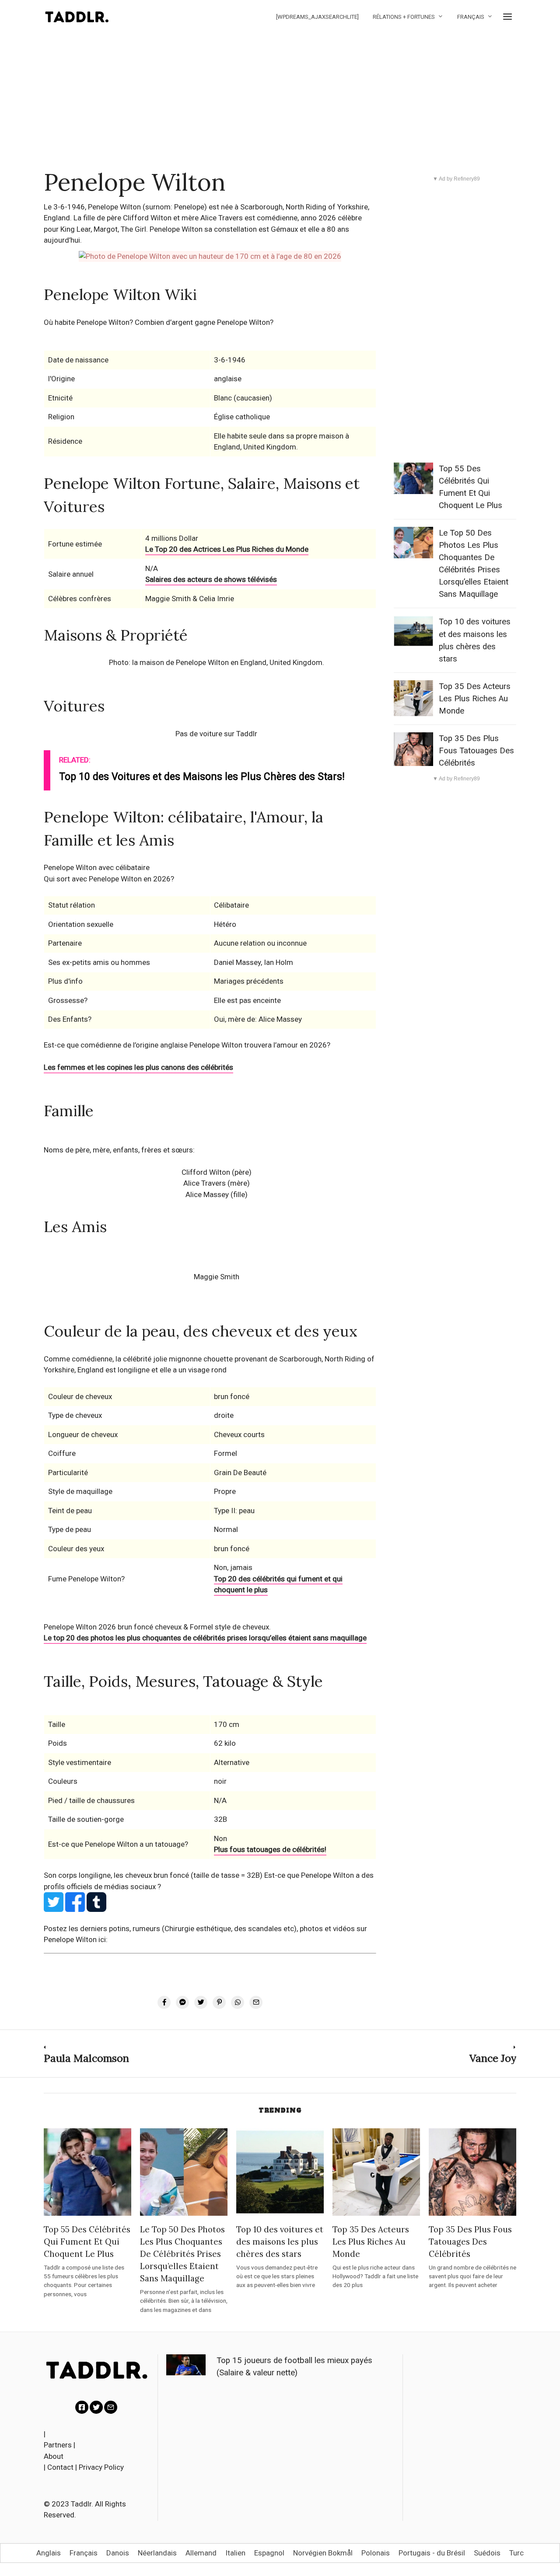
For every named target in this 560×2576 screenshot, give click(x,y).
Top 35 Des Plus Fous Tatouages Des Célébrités (476, 751)
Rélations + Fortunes (404, 17)
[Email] (111, 2407)
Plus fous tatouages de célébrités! (270, 1849)
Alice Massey (207, 1194)
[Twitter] (96, 2407)
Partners (58, 2445)
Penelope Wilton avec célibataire (97, 867)
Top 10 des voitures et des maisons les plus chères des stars (280, 2242)
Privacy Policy (101, 2467)
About (54, 2456)
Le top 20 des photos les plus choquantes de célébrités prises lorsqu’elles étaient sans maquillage (205, 1638)
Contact (60, 2467)
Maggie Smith (217, 1277)
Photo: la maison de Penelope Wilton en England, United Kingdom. (217, 662)
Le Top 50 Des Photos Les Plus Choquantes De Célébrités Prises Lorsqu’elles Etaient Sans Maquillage (182, 2254)
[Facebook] (82, 2407)
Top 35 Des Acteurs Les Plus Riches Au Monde (475, 699)
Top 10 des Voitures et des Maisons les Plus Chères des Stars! (202, 777)
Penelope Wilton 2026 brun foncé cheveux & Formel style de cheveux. (157, 1627)
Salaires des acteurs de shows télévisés (211, 579)
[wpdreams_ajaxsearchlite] (317, 17)
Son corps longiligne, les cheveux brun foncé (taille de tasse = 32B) (154, 1875)
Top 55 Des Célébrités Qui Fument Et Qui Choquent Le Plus (87, 2242)
